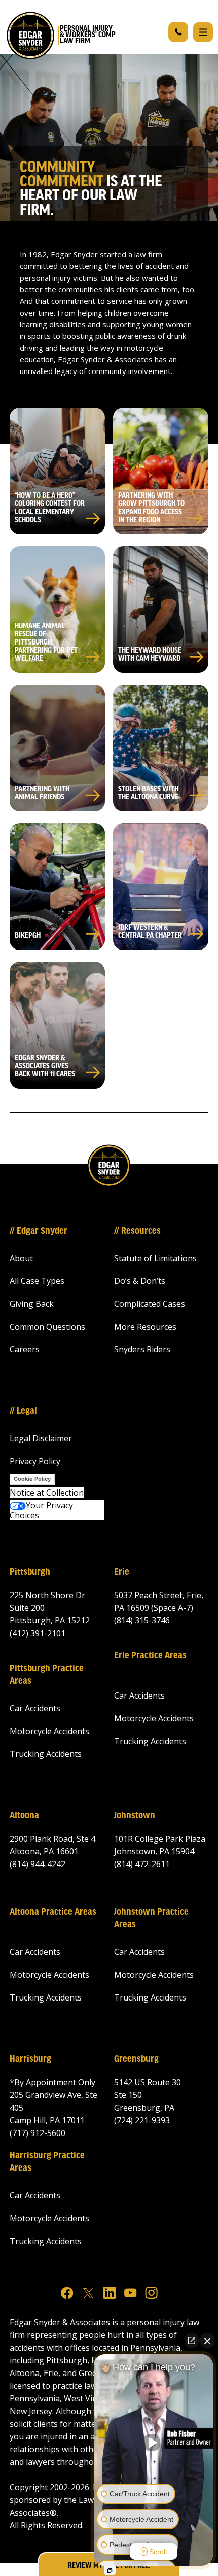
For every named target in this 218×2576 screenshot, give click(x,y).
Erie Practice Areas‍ (150, 1656)
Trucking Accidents (46, 1754)
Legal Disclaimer (41, 1438)
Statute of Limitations (155, 1258)
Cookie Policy (32, 1479)
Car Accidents (35, 1708)
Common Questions (47, 1327)
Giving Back (32, 1304)
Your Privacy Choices (41, 1510)
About (21, 1258)
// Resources (137, 1231)
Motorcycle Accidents (49, 1731)
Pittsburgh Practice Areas (47, 1675)
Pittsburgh (30, 1572)
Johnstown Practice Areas (151, 1919)
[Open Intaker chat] (110, 2570)
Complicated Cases (150, 1304)
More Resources (145, 1327)
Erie (122, 1572)
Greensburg (136, 2059)
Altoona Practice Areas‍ (53, 1912)
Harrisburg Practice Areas (47, 2162)
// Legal (23, 1411)
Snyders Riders (142, 1349)
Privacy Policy (35, 1461)
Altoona (24, 1816)
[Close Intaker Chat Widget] (207, 2341)
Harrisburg (30, 2059)
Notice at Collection (47, 1493)
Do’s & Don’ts (140, 1281)
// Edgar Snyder (39, 1231)
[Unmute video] (154, 2443)
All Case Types (37, 1281)
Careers (25, 1349)
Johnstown (135, 1816)
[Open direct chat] (192, 2341)
